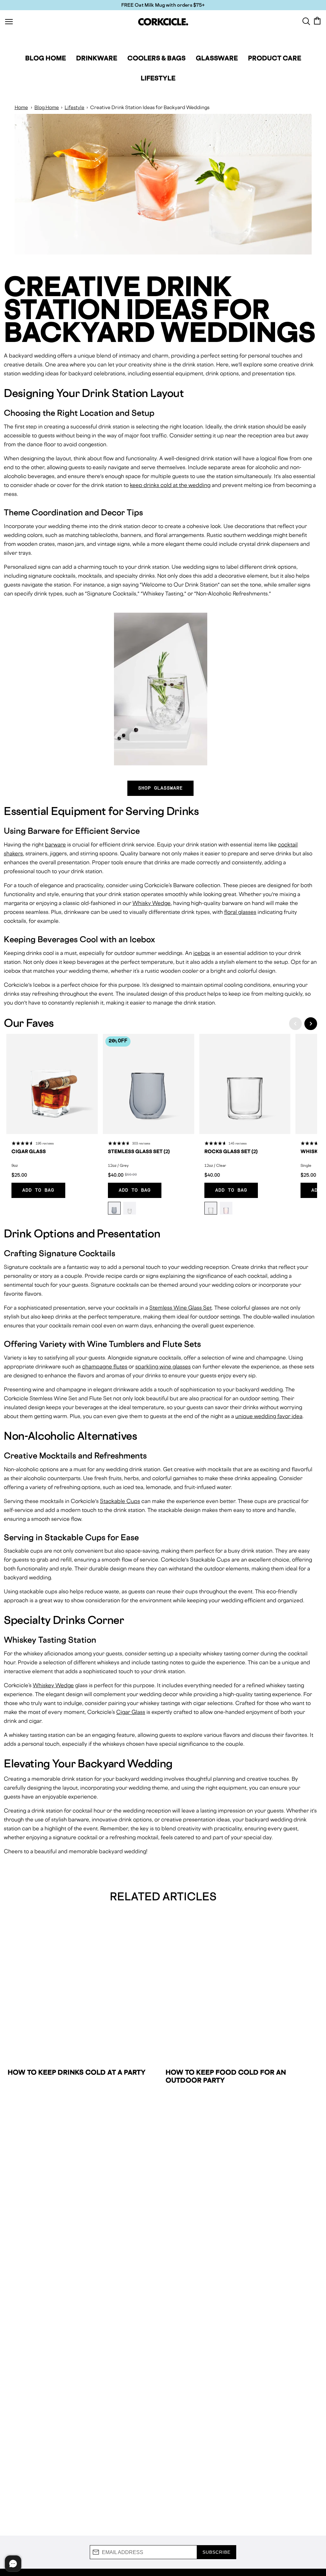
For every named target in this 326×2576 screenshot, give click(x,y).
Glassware (217, 58)
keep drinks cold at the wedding (170, 485)
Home (21, 107)
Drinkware (97, 58)
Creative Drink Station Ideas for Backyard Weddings (150, 107)
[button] (295, 1024)
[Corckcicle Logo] (163, 22)
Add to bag (38, 1190)
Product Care (275, 58)
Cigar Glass (29, 1151)
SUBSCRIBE (216, 2552)
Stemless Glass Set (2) (139, 1151)
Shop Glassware (161, 788)
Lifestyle (158, 78)
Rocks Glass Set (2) (231, 1151)
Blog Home (46, 58)
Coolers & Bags (156, 58)
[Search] (306, 21)
